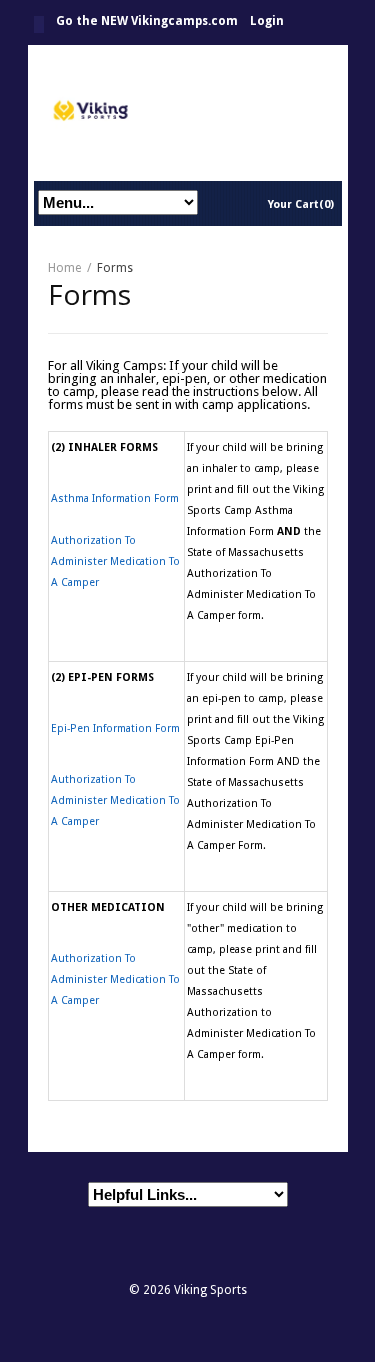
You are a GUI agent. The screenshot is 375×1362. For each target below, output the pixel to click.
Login (267, 21)
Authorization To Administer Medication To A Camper (115, 561)
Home (39, 24)
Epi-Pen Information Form (115, 728)
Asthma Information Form (115, 498)
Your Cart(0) (301, 204)
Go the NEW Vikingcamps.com (147, 21)
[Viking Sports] (188, 112)
